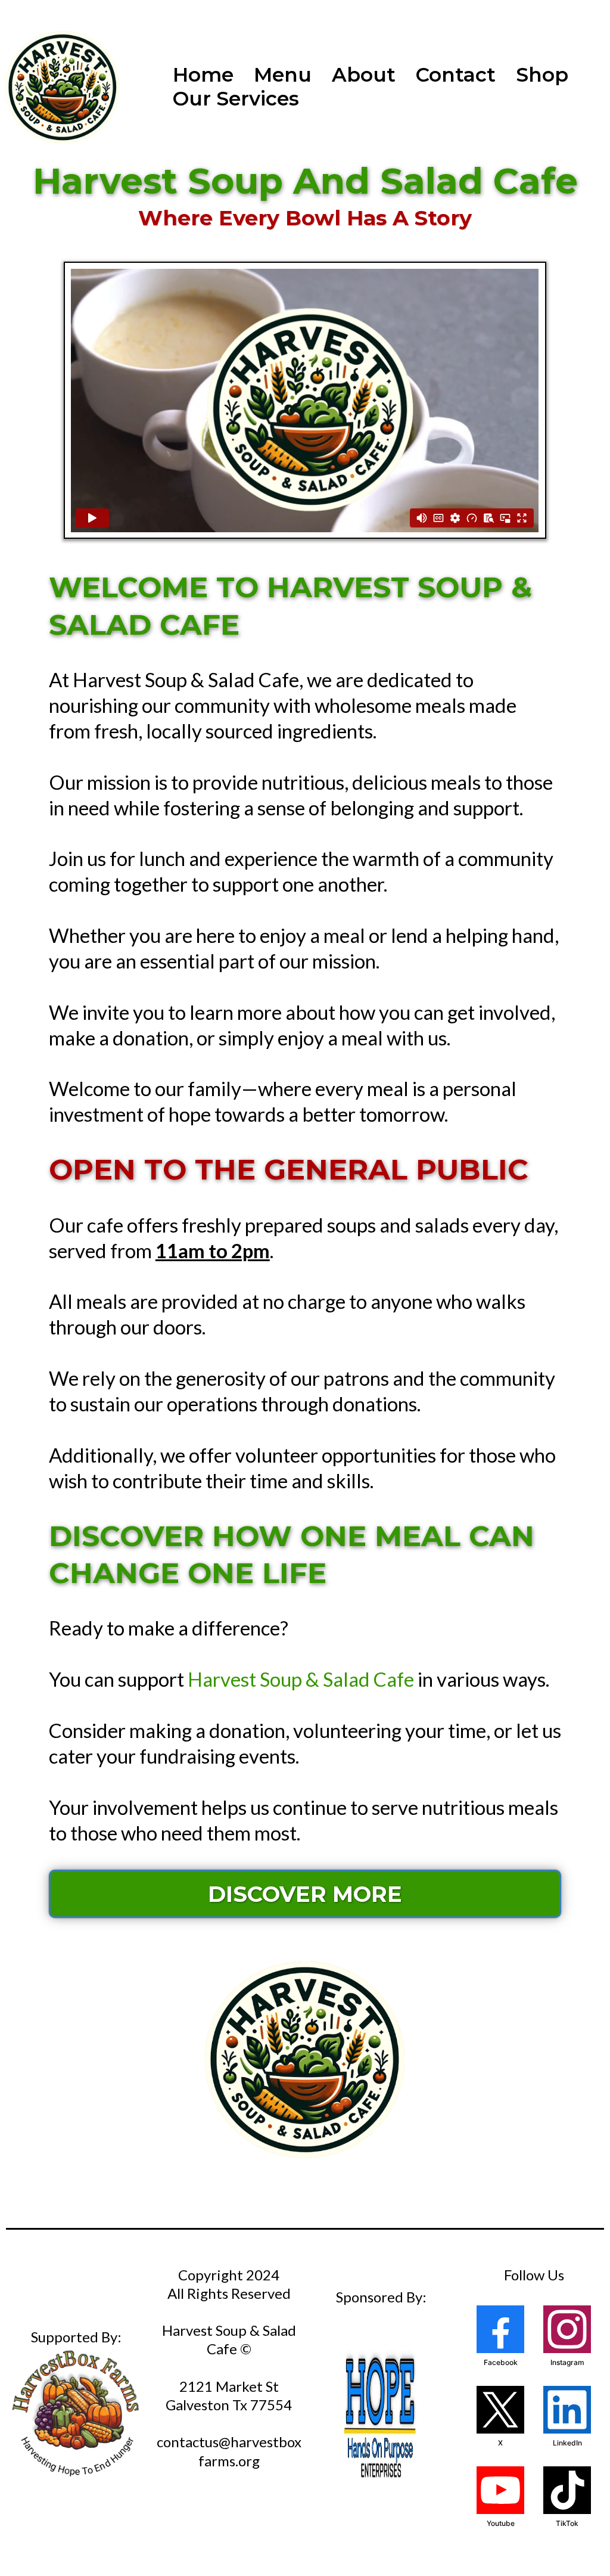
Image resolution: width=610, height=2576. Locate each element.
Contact (456, 75)
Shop (542, 75)
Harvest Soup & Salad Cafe (301, 1679)
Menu (283, 75)
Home (203, 75)
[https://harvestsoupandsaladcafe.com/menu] (305, 2058)
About (364, 75)
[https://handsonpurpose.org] (381, 2416)
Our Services (236, 98)
